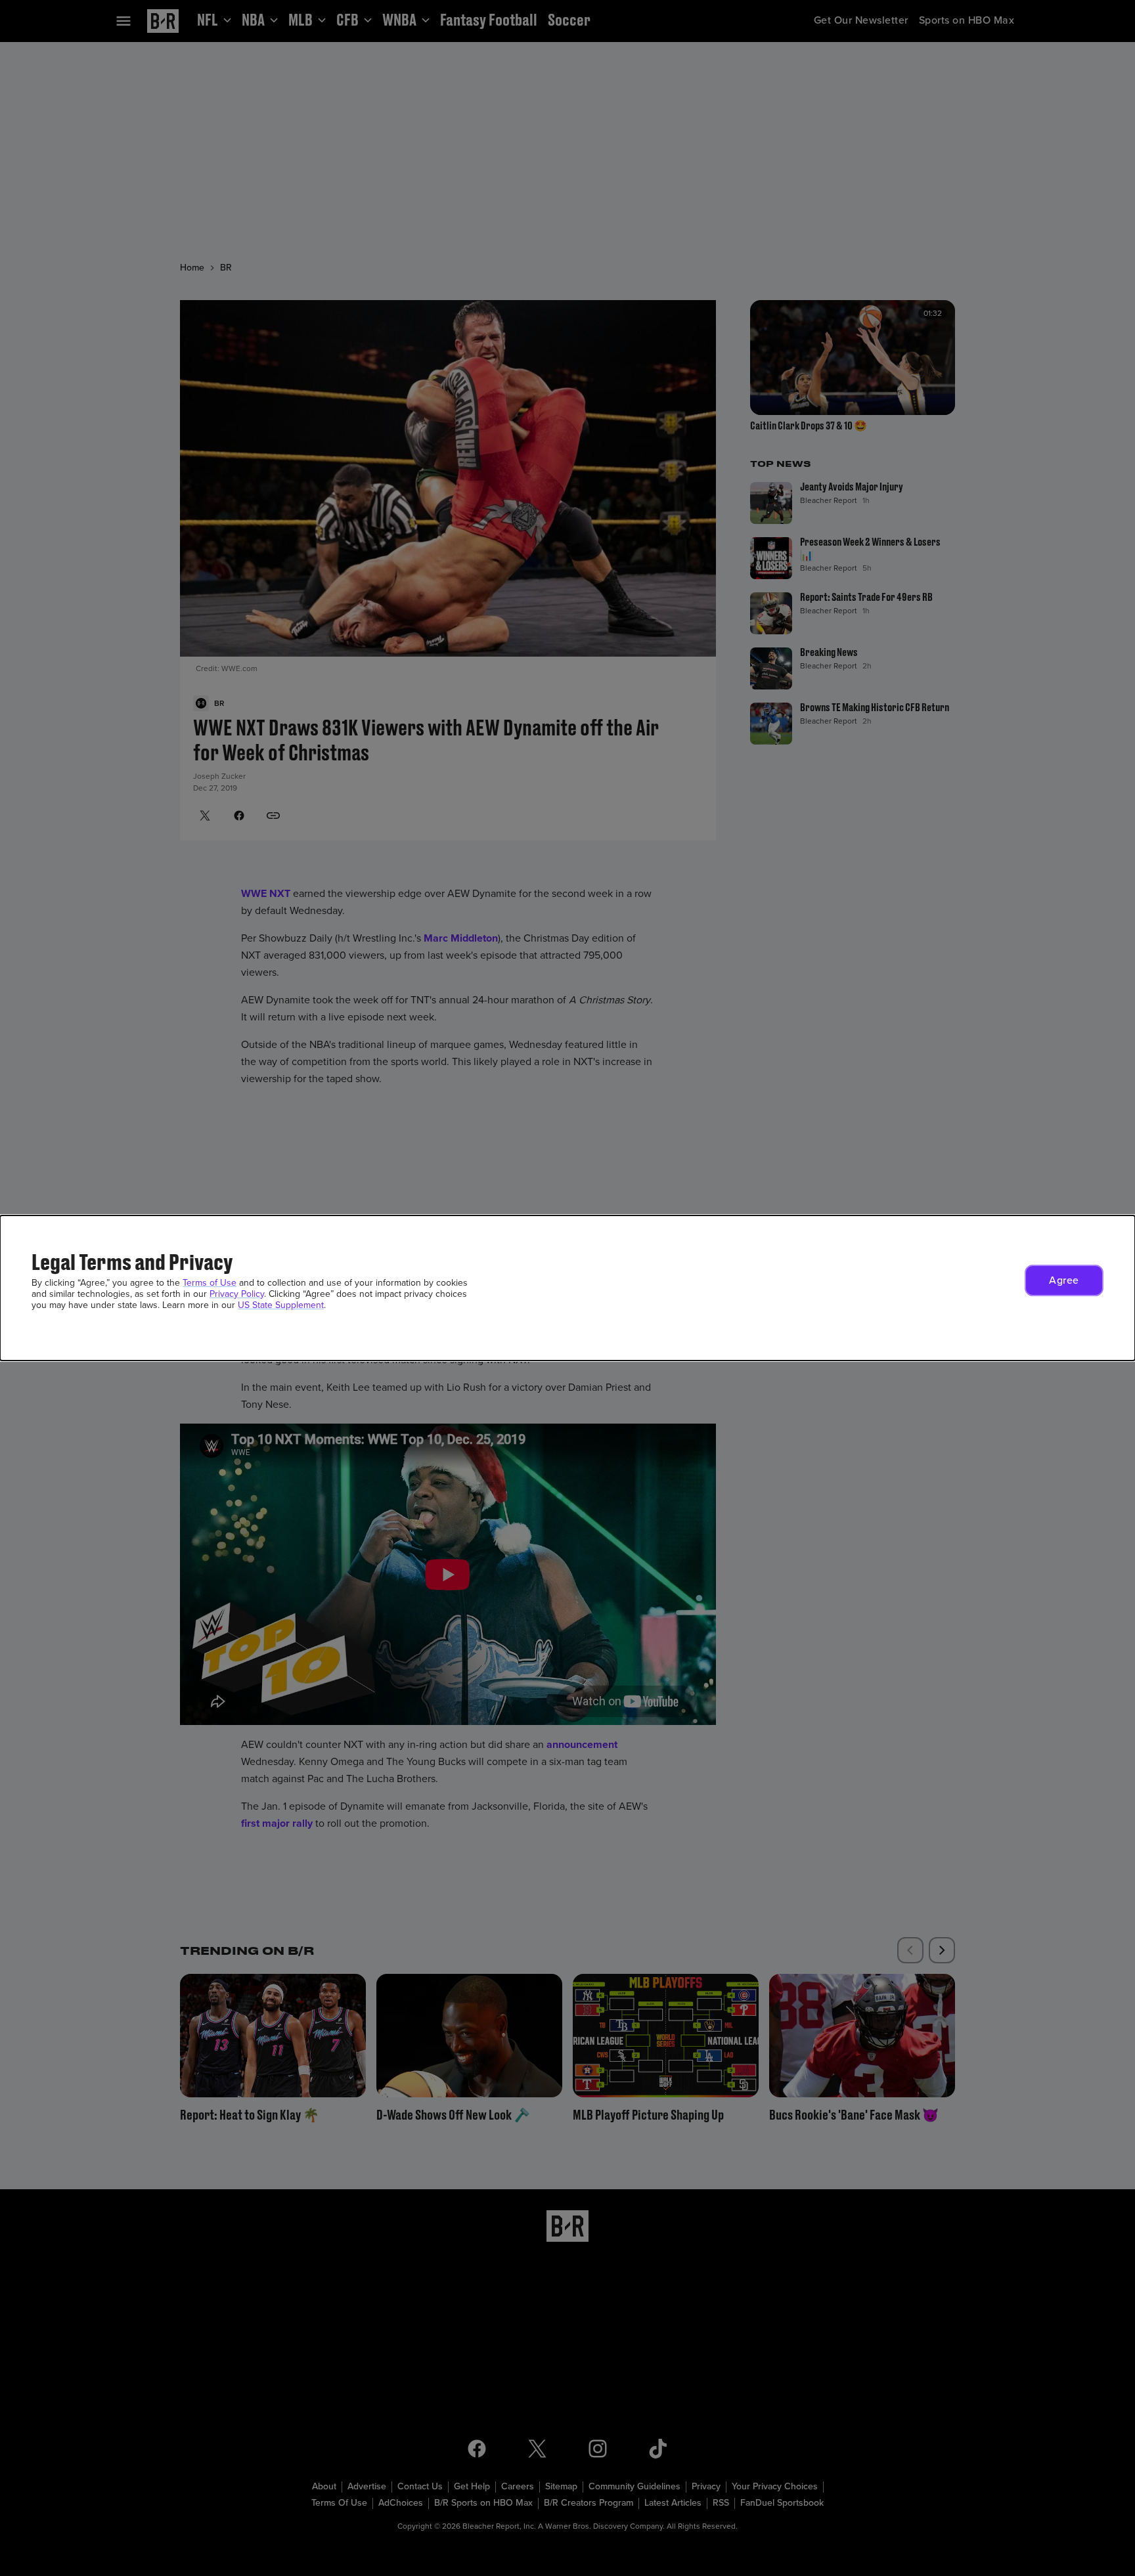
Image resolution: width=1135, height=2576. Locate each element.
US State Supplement (281, 1305)
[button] (1064, 1280)
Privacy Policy (237, 1294)
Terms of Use (210, 1283)
